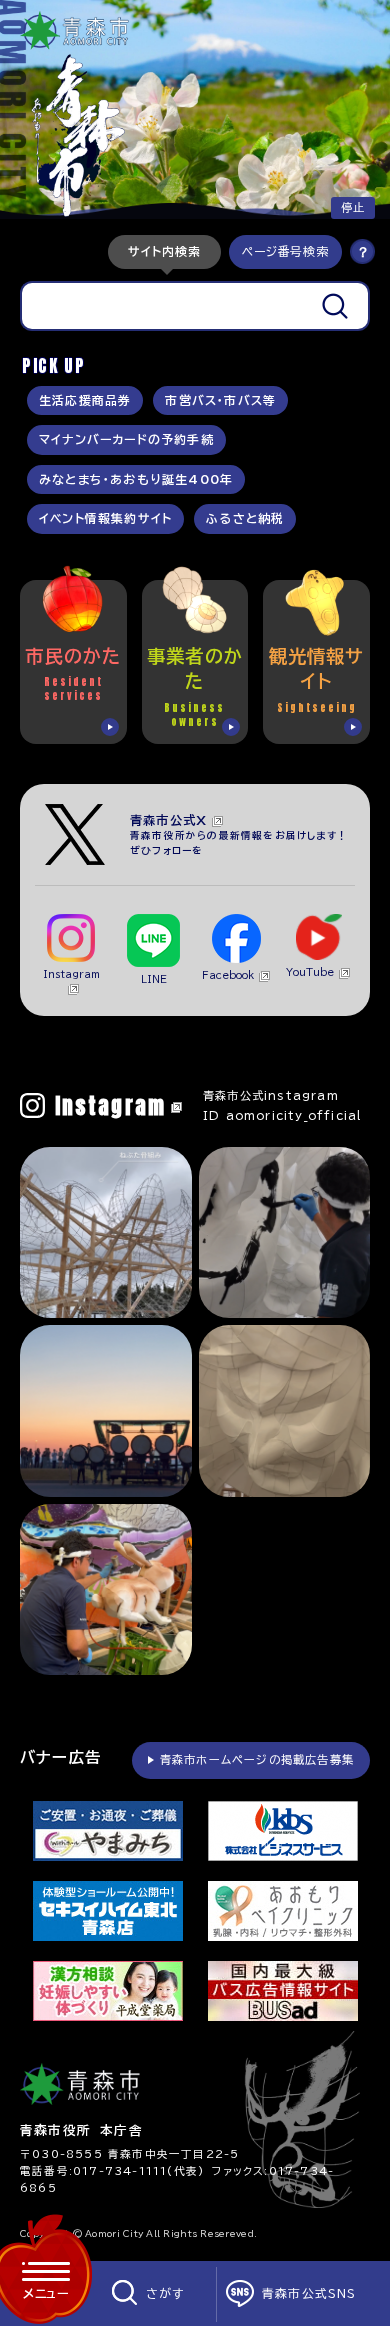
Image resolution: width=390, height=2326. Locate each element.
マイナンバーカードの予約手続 (126, 439)
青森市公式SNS (309, 2293)
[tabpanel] (195, 306)
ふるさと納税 (245, 518)
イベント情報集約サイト (105, 518)
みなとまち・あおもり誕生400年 (136, 479)
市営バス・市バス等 (220, 400)
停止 (353, 207)
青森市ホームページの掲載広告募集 (257, 1759)
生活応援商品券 (85, 400)
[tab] (164, 252)
